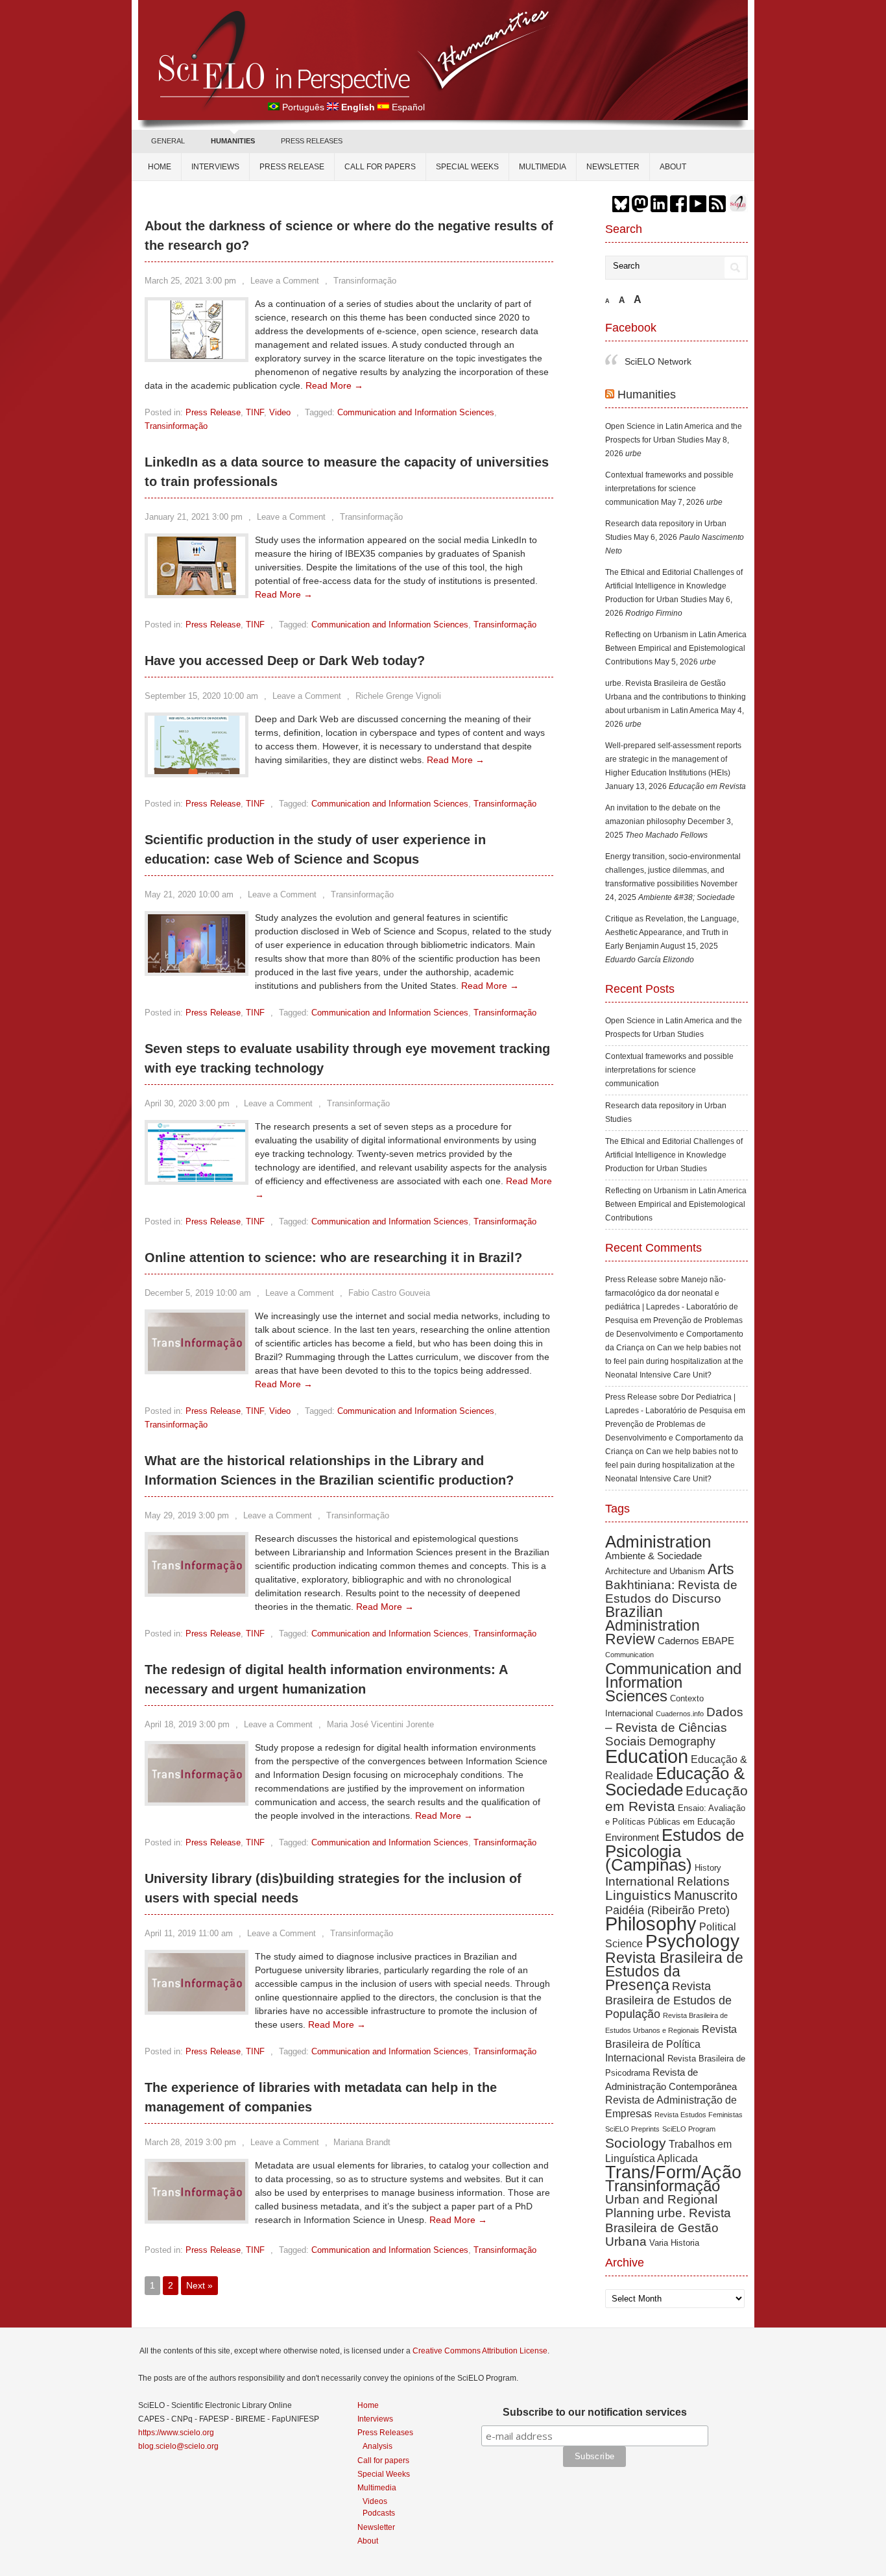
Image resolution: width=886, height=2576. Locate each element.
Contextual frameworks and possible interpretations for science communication (669, 489)
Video (280, 412)
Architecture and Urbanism (655, 1571)
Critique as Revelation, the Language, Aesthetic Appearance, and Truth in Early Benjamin (672, 932)
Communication (629, 1655)
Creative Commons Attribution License (480, 2351)
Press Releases (385, 2433)
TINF (255, 412)
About (673, 167)
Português (303, 107)
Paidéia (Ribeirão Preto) (667, 1910)
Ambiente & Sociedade (653, 1556)
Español (408, 107)
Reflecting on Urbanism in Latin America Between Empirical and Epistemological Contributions (676, 648)
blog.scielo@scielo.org (178, 2446)
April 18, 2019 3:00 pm (187, 1724)
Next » (199, 2285)
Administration (658, 1542)
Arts (721, 1569)
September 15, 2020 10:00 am (201, 696)
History (708, 1868)
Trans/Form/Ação (673, 2172)
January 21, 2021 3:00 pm (194, 517)
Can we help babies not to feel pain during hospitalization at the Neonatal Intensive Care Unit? (674, 1361)
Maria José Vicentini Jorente (380, 1724)
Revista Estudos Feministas (699, 2115)
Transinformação (365, 281)
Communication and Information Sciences (416, 412)
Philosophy (651, 1924)
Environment (632, 1837)
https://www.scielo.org (176, 2433)
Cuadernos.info (680, 1714)
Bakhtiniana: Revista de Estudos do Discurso (671, 1592)
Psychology (692, 1941)
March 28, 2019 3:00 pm (190, 2142)
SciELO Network (658, 361)
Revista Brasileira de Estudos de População (668, 2000)
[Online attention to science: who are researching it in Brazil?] (197, 1368)
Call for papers (380, 167)
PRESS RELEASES (312, 141)
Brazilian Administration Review (653, 1625)
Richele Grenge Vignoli (398, 696)
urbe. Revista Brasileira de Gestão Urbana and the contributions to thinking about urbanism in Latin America (676, 697)
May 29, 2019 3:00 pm (187, 1515)
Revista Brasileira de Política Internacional (671, 2043)
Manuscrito (706, 1895)
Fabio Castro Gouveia (389, 1293)
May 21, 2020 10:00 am (189, 894)
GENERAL (168, 141)
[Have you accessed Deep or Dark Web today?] (197, 771)
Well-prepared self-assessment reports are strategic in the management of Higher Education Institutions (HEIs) (673, 759)
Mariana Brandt (362, 2142)
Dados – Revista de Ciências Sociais (674, 1727)
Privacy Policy (608, 2561)
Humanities (647, 395)
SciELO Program (689, 2129)
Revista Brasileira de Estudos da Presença (674, 1971)
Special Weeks (467, 167)
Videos (375, 2501)
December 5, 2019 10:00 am (198, 1293)
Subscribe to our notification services (595, 2412)
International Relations (667, 1881)
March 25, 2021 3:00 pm (190, 281)
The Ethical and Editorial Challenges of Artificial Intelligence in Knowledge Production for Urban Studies (674, 586)
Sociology (636, 2143)
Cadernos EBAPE (696, 1641)
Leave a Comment (285, 281)
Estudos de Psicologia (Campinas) (675, 1850)
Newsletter (613, 167)
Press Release (292, 167)
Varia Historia (674, 2243)
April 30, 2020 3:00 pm (187, 1103)
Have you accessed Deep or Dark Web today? (285, 661)
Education (647, 1756)
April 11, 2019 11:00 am (189, 1933)
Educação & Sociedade (675, 1781)
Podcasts (379, 2513)
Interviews (215, 167)
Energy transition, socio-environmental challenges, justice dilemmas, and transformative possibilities (673, 870)
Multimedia (543, 167)
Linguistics (638, 1895)
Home (160, 167)
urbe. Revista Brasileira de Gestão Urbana (668, 2227)
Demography (682, 1742)
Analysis (377, 2446)
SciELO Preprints (632, 2129)
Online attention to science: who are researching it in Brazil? (333, 1258)
